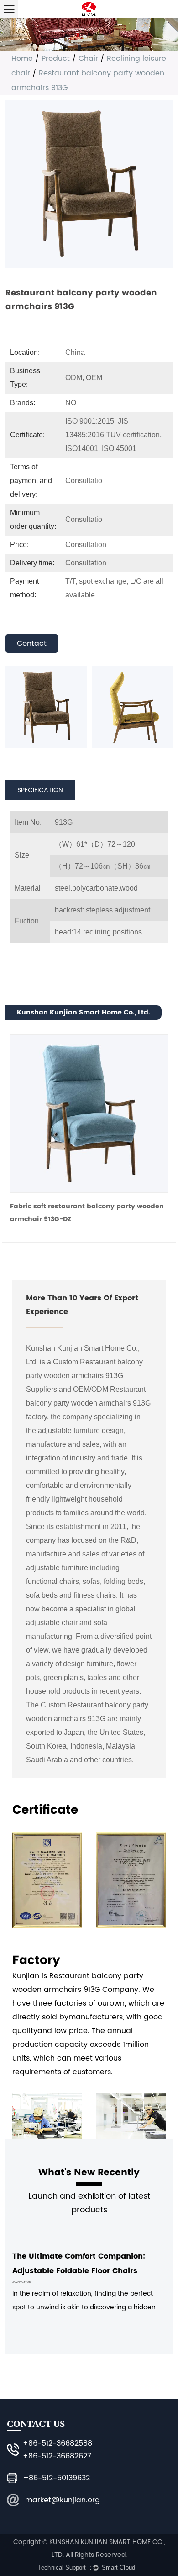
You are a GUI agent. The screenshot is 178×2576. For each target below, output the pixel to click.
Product (56, 59)
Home (22, 59)
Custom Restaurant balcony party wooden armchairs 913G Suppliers (84, 1376)
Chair (88, 59)
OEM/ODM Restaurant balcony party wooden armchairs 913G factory (88, 1403)
